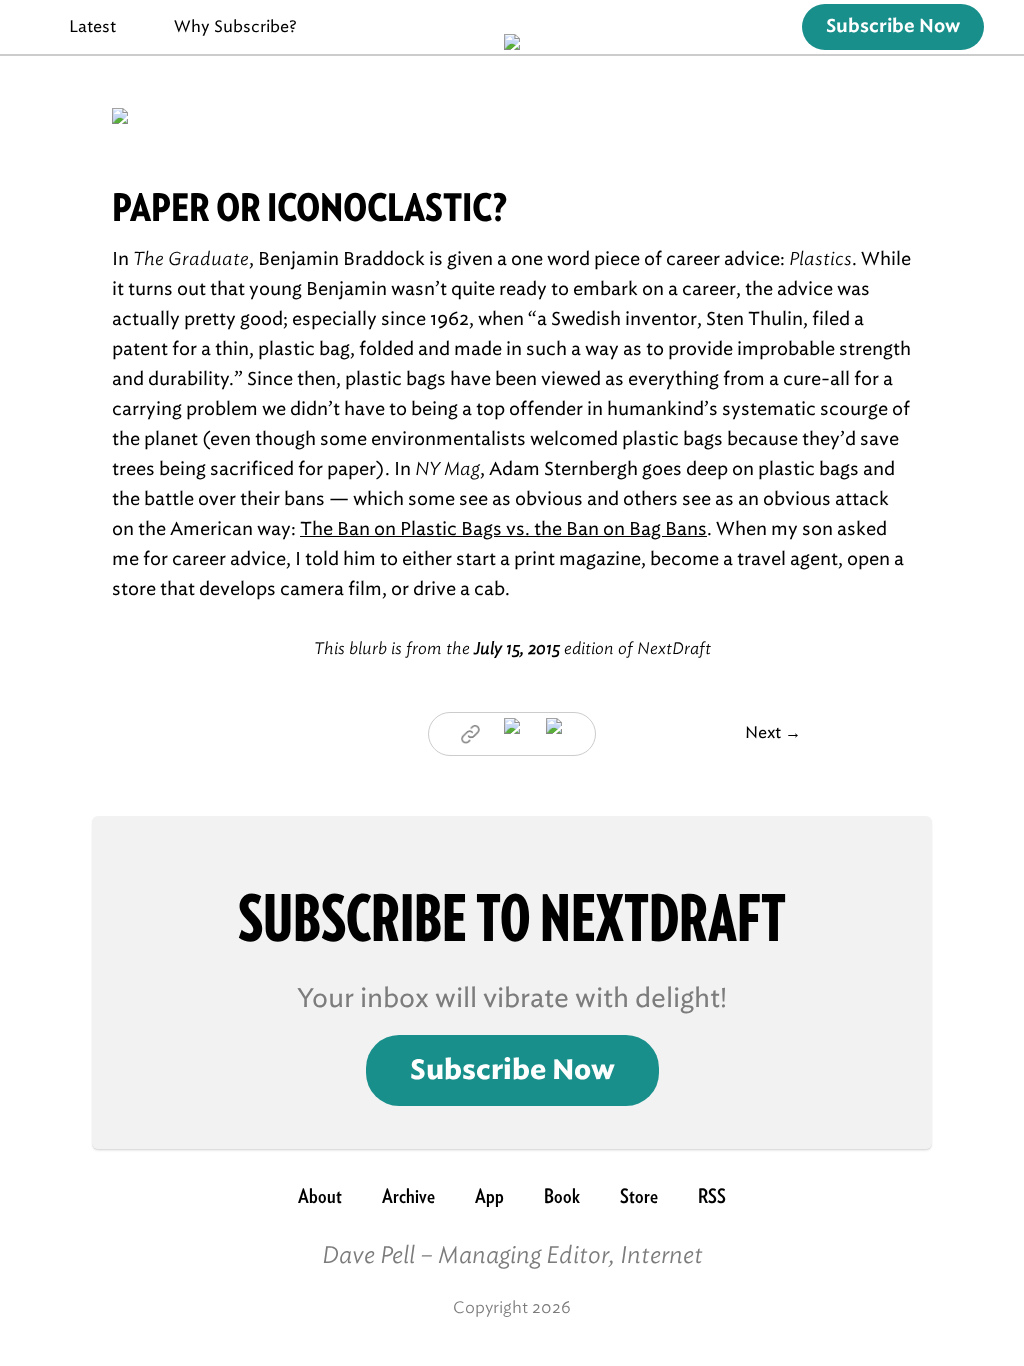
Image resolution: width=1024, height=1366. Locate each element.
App (489, 1196)
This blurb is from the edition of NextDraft (512, 648)
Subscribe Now (893, 27)
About (320, 1196)
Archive (408, 1196)
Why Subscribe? (235, 26)
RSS (712, 1196)
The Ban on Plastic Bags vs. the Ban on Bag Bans (503, 529)
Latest (92, 26)
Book (562, 1196)
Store (639, 1196)
